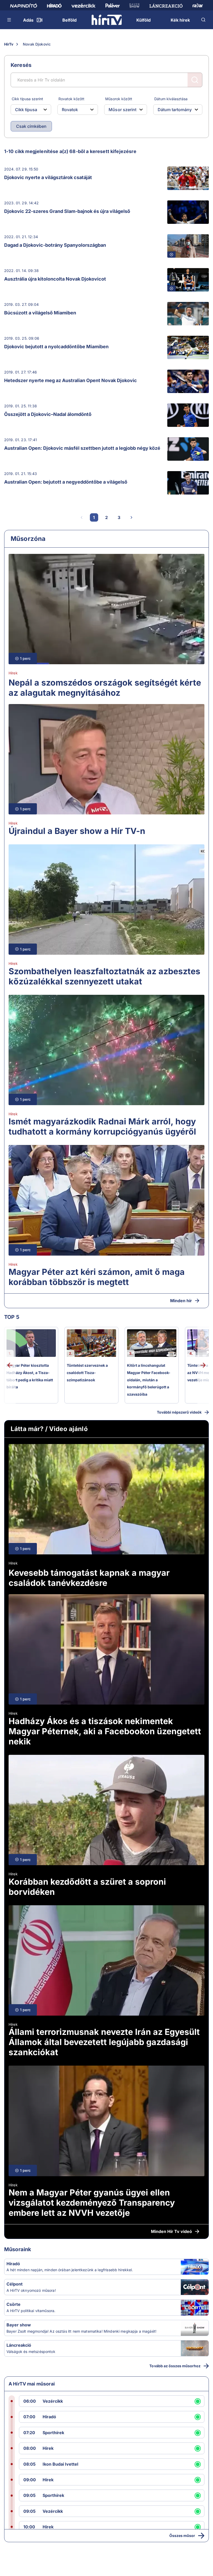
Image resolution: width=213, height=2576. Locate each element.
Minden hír (181, 1301)
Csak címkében (31, 126)
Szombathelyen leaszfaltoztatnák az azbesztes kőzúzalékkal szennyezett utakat (104, 976)
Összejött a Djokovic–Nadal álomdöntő (48, 414)
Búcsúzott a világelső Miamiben (40, 313)
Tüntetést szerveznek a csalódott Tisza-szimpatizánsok (87, 1372)
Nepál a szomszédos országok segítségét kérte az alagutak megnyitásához (105, 688)
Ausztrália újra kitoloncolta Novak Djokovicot (55, 279)
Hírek (13, 673)
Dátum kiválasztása (171, 99)
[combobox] (27, 110)
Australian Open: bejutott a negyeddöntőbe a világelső (66, 482)
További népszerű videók (179, 1412)
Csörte (14, 2304)
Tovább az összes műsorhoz (175, 2366)
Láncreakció (19, 2345)
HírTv (9, 44)
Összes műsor (182, 2536)
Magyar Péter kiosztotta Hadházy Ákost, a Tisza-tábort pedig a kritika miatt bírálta (30, 1376)
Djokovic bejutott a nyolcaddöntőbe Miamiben (56, 347)
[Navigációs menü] (9, 20)
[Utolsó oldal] (144, 517)
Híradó (13, 2264)
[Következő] (131, 517)
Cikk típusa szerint (27, 99)
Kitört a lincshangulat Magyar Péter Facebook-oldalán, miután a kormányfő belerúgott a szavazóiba (149, 1380)
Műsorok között (119, 99)
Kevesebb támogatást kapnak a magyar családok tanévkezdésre (89, 1578)
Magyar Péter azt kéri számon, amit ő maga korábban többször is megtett (97, 1277)
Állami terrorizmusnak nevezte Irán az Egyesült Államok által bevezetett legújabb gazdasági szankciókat (104, 2042)
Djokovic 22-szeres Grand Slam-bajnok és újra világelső (67, 211)
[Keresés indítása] (195, 80)
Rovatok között (71, 99)
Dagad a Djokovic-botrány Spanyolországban (55, 245)
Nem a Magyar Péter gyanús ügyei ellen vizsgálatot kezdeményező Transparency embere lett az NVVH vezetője (92, 2203)
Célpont (15, 2284)
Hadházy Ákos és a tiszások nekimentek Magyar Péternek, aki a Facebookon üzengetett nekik (105, 1731)
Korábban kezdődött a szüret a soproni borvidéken (87, 1887)
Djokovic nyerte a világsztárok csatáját (48, 177)
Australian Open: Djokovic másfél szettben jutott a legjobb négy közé (82, 448)
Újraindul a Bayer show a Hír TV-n (77, 831)
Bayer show (19, 2325)
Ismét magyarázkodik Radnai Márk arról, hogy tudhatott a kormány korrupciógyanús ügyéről (102, 1126)
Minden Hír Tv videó (171, 2231)
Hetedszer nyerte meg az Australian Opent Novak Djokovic (71, 380)
